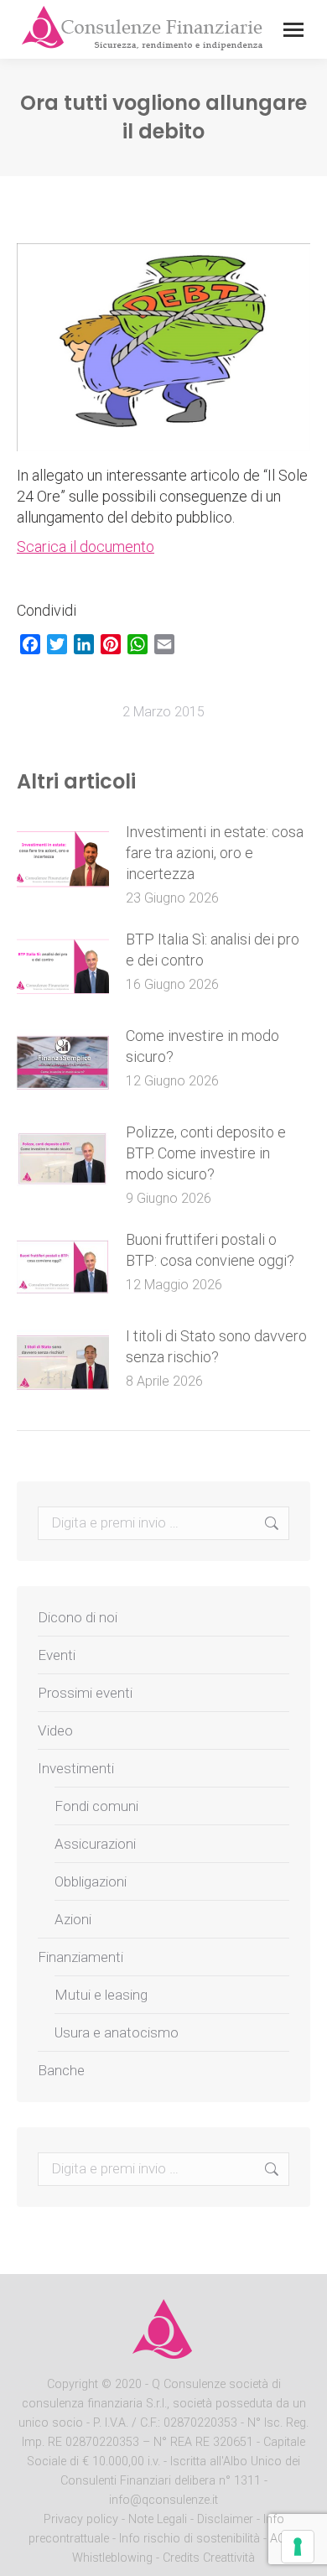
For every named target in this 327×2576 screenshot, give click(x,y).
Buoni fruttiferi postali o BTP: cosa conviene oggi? (210, 1250)
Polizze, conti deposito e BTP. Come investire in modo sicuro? (206, 1153)
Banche (61, 2070)
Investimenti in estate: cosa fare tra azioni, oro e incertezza (215, 853)
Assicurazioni (95, 1844)
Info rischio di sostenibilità (191, 2539)
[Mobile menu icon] (293, 30)
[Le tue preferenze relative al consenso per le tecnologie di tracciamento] (298, 2547)
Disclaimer (225, 2519)
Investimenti (76, 1768)
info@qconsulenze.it (163, 2500)
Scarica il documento (86, 546)
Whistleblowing (112, 2558)
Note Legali (158, 2519)
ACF (281, 2539)
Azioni (73, 1919)
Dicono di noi (78, 1617)
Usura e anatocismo (117, 2032)
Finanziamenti (80, 1957)
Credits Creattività (209, 2558)
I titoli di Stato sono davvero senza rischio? (216, 1346)
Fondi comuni (96, 1806)
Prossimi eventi (85, 1693)
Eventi (57, 1655)
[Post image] (63, 859)
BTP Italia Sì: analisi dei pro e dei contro (213, 950)
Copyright (73, 2384)
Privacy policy (83, 2519)
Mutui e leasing (101, 1995)
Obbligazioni (91, 1881)
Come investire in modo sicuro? (202, 1046)
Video (55, 1730)
